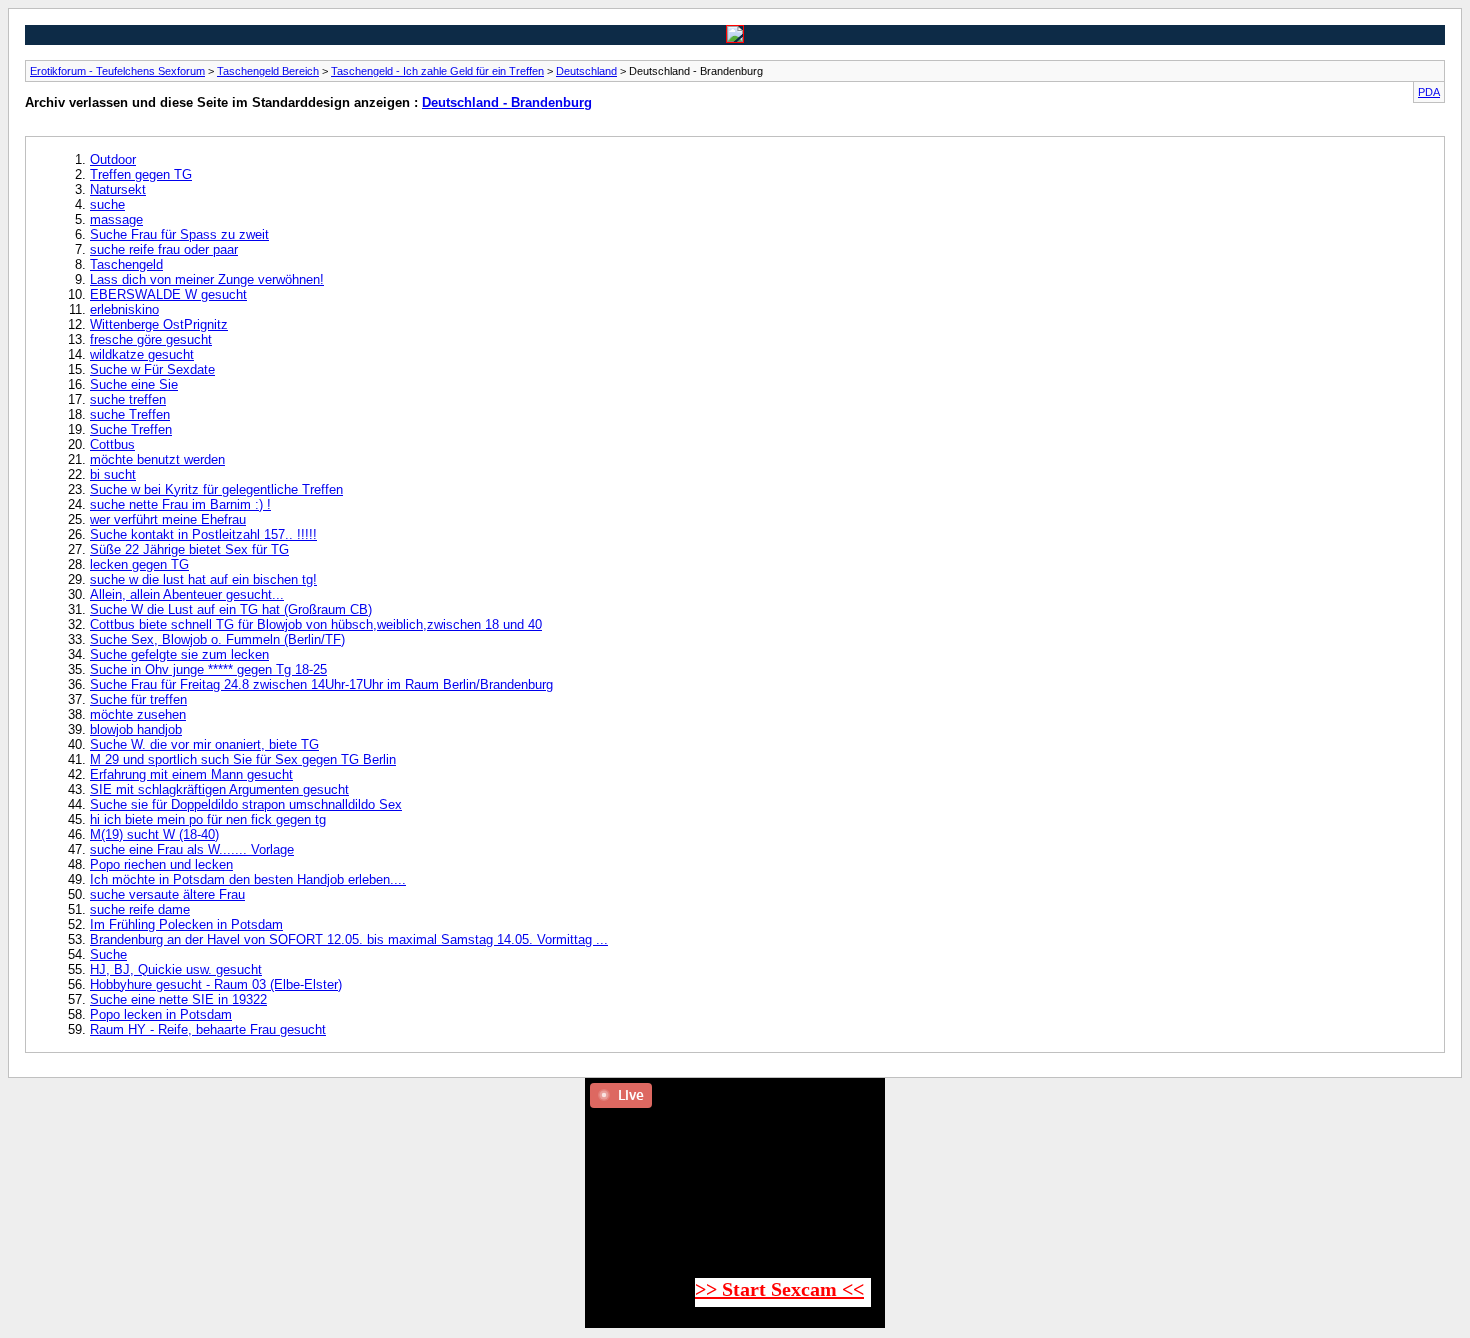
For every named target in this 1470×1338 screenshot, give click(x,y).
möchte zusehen (138, 714)
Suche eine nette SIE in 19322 (178, 999)
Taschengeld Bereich (268, 71)
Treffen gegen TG (141, 174)
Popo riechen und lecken (161, 864)
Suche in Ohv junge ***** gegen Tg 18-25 (208, 669)
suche (107, 204)
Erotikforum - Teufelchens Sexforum (117, 71)
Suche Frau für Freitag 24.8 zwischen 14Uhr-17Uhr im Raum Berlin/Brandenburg (321, 684)
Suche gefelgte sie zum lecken (179, 654)
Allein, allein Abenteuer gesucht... (187, 594)
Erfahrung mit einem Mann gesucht (191, 774)
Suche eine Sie (134, 384)
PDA (1429, 92)
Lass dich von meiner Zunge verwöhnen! (207, 279)
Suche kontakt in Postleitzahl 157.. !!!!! (203, 534)
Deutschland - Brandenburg (507, 102)
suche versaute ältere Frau (167, 894)
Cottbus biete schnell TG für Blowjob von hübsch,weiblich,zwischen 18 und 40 (316, 624)
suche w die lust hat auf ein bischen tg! (203, 579)
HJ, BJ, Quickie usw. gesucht (176, 969)
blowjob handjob (136, 729)
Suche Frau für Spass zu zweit (179, 234)
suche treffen (128, 399)
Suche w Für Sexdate (152, 369)
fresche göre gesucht (151, 339)
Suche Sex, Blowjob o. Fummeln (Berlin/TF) (217, 639)
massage (116, 219)
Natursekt (118, 189)
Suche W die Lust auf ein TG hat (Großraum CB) (231, 609)
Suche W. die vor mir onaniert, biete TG (204, 744)
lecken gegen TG (139, 564)
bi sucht (113, 474)
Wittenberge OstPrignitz (159, 324)
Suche (108, 954)
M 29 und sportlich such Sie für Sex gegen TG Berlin (243, 759)
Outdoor (113, 159)
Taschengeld (126, 264)
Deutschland (586, 71)
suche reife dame (140, 909)
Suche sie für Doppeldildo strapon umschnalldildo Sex (246, 804)
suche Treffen (130, 414)
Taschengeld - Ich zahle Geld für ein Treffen (437, 71)
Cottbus (112, 444)
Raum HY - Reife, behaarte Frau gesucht (208, 1029)
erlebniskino (124, 309)
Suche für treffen (138, 699)
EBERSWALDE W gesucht (168, 294)
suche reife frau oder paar (164, 249)
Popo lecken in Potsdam (161, 1014)
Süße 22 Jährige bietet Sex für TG (189, 549)
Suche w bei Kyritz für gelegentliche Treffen (216, 489)
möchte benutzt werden (157, 459)
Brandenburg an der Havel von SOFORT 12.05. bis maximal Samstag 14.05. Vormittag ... (349, 939)
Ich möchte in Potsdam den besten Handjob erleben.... (248, 879)
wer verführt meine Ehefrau (168, 519)
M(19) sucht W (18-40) (154, 834)
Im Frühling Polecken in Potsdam (186, 924)
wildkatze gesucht (142, 354)
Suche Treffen (131, 429)
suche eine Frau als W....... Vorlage (192, 849)
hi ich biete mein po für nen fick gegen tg (208, 819)
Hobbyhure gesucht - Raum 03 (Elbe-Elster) (216, 984)
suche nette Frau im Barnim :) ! (180, 504)
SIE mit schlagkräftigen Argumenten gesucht (219, 789)
